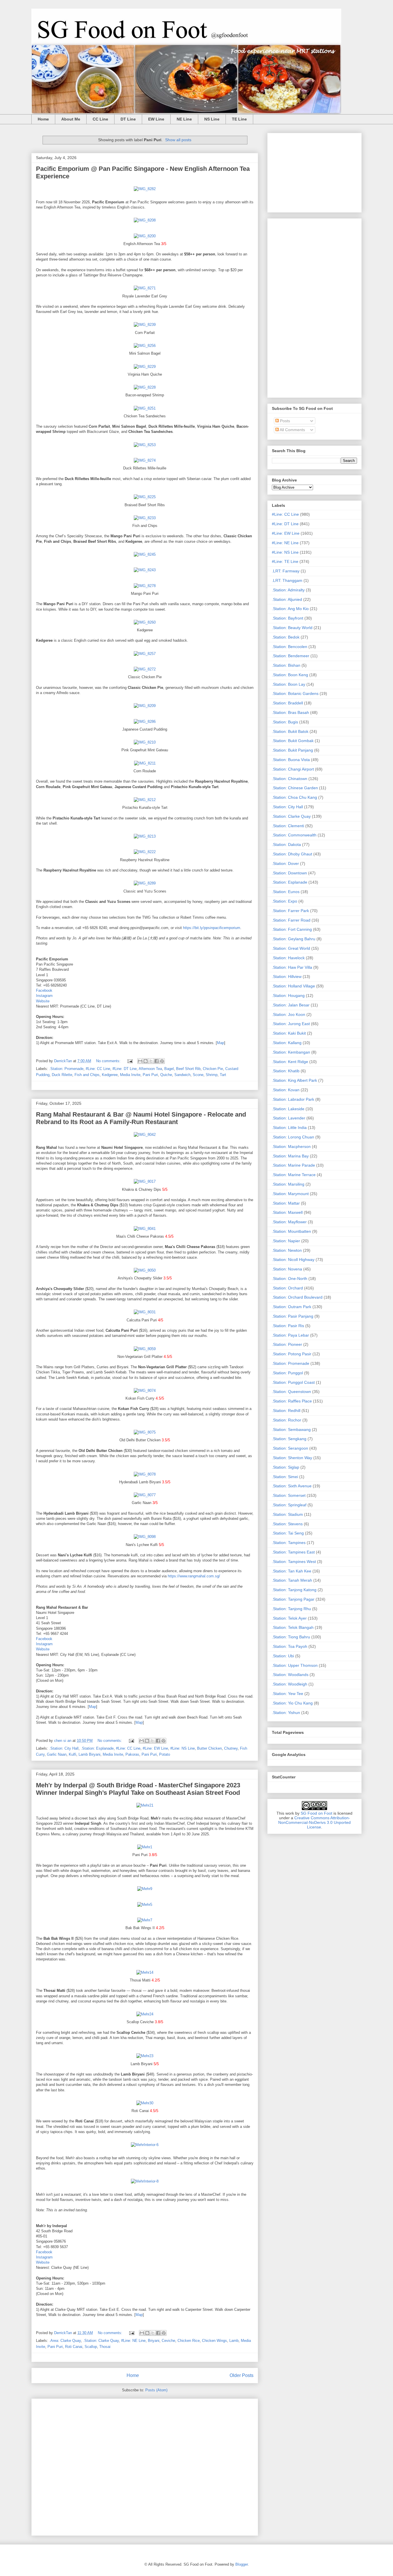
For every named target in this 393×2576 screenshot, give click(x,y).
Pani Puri (150, 1075)
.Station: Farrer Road (291, 920)
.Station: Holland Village (293, 986)
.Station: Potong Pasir (292, 1354)
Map (221, 1043)
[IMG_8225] (145, 497)
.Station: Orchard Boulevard (297, 1297)
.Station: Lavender (289, 1118)
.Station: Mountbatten (291, 1231)
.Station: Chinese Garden (295, 788)
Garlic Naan (57, 1754)
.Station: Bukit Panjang (292, 750)
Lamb (234, 2341)
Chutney (231, 1748)
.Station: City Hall (64, 1748)
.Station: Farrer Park (290, 911)
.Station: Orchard (287, 1288)
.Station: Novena (287, 1269)
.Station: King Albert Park (294, 1080)
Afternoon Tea (150, 1069)
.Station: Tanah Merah (292, 1580)
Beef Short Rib (188, 1069)
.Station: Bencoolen (290, 647)
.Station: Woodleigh (290, 1684)
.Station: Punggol (287, 1373)
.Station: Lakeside (288, 1109)
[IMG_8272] (145, 669)
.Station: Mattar (286, 1203)
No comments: (109, 1061)
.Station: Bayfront (288, 618)
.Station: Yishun (286, 1713)
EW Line (156, 119)
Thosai (105, 2347)
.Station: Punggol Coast (293, 1382)
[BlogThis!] (146, 1061)
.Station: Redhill (286, 1411)
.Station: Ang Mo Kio (290, 609)
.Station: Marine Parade (293, 1165)
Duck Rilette (62, 1075)
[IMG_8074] (145, 1391)
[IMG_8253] (145, 445)
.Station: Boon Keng (290, 675)
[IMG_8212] (145, 800)
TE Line (239, 119)
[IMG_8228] (145, 387)
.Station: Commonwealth (294, 835)
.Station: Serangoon (290, 1448)
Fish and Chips (87, 1075)
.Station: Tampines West (294, 1562)
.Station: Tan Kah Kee (292, 1571)
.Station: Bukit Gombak (293, 741)
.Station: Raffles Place (292, 1401)
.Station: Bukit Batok (290, 731)
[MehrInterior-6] (145, 2145)
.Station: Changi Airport (293, 769)
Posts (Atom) (156, 2390)
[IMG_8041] (145, 1229)
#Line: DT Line (125, 1069)
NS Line (212, 119)
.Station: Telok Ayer (289, 1618)
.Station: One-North (290, 1279)
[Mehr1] (145, 1847)
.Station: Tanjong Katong (294, 1590)
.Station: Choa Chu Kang (294, 797)
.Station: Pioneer (287, 1344)
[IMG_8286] (145, 722)
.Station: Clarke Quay (101, 2341)
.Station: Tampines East (293, 1552)
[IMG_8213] (145, 836)
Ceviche (168, 2341)
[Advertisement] (145, 2466)
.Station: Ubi (283, 1656)
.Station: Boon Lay (289, 684)
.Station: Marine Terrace (294, 1175)
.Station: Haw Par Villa (292, 967)
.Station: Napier (286, 1241)
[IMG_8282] (145, 189)
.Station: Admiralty (288, 590)
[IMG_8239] (145, 325)
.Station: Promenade (66, 1069)
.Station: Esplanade (97, 1748)
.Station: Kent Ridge (290, 1062)
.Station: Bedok (286, 637)
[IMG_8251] (145, 408)
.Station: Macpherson (291, 1146)
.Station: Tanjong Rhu (291, 1609)
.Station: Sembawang (291, 1430)
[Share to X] (151, 1061)
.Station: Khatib (286, 1071)
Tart (223, 1075)
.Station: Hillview (287, 976)
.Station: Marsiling (288, 1184)
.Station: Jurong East (291, 1024)
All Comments (292, 430)
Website (43, 1001)
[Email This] (140, 1061)
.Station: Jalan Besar (291, 1005)
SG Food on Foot (316, 1813)
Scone (198, 1075)
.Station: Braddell (287, 703)
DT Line (128, 119)
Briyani (154, 2341)
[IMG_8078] (145, 1474)
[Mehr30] (145, 2103)
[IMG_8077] (145, 1495)
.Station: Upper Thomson (295, 1665)
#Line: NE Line (133, 2341)
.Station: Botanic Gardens (295, 693)
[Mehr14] (145, 1972)
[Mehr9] (145, 1889)
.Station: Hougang (288, 995)
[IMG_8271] (145, 288)
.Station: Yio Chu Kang (292, 1703)
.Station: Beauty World (292, 628)
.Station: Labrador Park (293, 1099)
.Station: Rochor (287, 1420)
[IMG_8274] (145, 460)
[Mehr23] (145, 2056)
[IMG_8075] (145, 1432)
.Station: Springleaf (289, 1505)
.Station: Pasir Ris (288, 1326)
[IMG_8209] (145, 706)
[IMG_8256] (145, 346)
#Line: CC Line (98, 1069)
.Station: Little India (289, 1128)
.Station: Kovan (286, 1090)
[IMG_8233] (145, 518)
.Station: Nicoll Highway (293, 1260)
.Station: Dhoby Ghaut (292, 854)
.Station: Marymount (290, 1194)
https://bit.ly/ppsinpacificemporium (212, 928)
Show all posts (178, 140)
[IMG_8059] (145, 1349)
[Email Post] (130, 1061)
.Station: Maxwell (287, 1212)
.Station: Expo (285, 901)
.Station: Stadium (287, 1514)
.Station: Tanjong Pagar (293, 1599)
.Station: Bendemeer (291, 656)
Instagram (44, 996)
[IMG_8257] (145, 654)
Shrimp (212, 1075)
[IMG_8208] (145, 220)
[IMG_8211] (145, 763)
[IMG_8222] (145, 852)
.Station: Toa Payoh (290, 1646)
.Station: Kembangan (291, 1052)
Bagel (169, 1069)
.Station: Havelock (288, 958)
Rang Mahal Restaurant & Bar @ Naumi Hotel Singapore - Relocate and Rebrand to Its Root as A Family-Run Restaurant (141, 1118)
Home (43, 119)
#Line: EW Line (155, 1748)
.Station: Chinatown (290, 779)
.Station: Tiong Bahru (291, 1637)
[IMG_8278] (145, 586)
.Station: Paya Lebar (290, 1335)
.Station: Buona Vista (291, 760)
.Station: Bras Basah (290, 712)
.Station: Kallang (287, 1043)
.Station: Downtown (289, 873)
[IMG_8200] (145, 236)
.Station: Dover (285, 863)
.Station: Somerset (289, 1495)
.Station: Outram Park (292, 1307)
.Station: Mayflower (289, 1222)
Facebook (44, 990)
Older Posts (242, 2375)
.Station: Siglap (286, 1467)
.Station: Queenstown (291, 1392)
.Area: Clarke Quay (65, 2341)
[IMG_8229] (145, 367)
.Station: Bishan (286, 665)
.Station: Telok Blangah (293, 1627)
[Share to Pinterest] (162, 1061)
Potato (165, 1754)
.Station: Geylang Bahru (294, 939)
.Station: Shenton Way (292, 1458)
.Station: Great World (291, 948)
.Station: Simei (285, 1477)
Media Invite (130, 1075)
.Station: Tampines (289, 1543)
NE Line (184, 119)
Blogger (242, 2564)
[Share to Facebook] (157, 1061)
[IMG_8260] (145, 622)
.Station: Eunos (286, 892)
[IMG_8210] (145, 742)
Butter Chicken (209, 1748)
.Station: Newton (287, 1250)
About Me (71, 119)
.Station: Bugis (285, 722)
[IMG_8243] (145, 570)
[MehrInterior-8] (145, 2181)
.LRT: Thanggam (287, 580)
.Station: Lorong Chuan (293, 1137)
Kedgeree (110, 1075)
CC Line (100, 119)
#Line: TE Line (285, 561)
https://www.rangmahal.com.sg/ (194, 1576)
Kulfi (73, 1754)
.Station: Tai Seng (288, 1533)
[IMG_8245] (145, 554)
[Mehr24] (145, 2014)
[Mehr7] (145, 1920)
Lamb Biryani (89, 1754)
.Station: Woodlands (290, 1675)
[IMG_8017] (145, 1181)
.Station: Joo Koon (289, 1014)
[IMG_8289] (145, 883)
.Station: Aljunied (287, 599)
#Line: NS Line (183, 1748)
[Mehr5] (145, 1905)
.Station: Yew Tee (288, 1694)
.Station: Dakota (286, 844)
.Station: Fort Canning (292, 929)
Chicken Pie (213, 1069)
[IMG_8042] (145, 1135)
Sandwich (182, 1075)
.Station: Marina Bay (290, 1156)
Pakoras (132, 1754)
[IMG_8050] (145, 1270)
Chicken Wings (214, 2341)
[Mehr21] (145, 1805)
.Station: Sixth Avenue (292, 1486)
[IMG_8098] (145, 1537)
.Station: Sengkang (289, 1439)
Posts (284, 421)
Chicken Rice (189, 2341)
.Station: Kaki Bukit (289, 1033)
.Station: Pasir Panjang (293, 1316)
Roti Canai (74, 2347)
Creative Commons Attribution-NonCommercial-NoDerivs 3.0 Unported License (314, 1822)
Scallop (91, 2347)
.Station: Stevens (287, 1524)
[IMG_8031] (145, 1312)
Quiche (166, 1075)
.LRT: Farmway (286, 571)
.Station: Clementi (288, 826)
